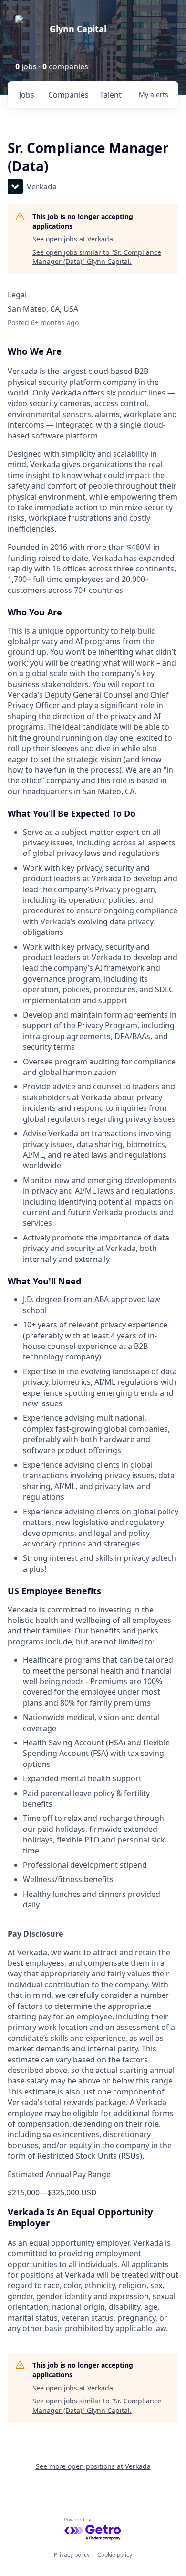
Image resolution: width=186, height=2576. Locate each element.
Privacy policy (72, 2555)
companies (68, 95)
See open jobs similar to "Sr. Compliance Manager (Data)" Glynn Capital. (97, 257)
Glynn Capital (78, 29)
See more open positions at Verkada (93, 2466)
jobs (27, 95)
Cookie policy (115, 2555)
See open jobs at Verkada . (75, 239)
